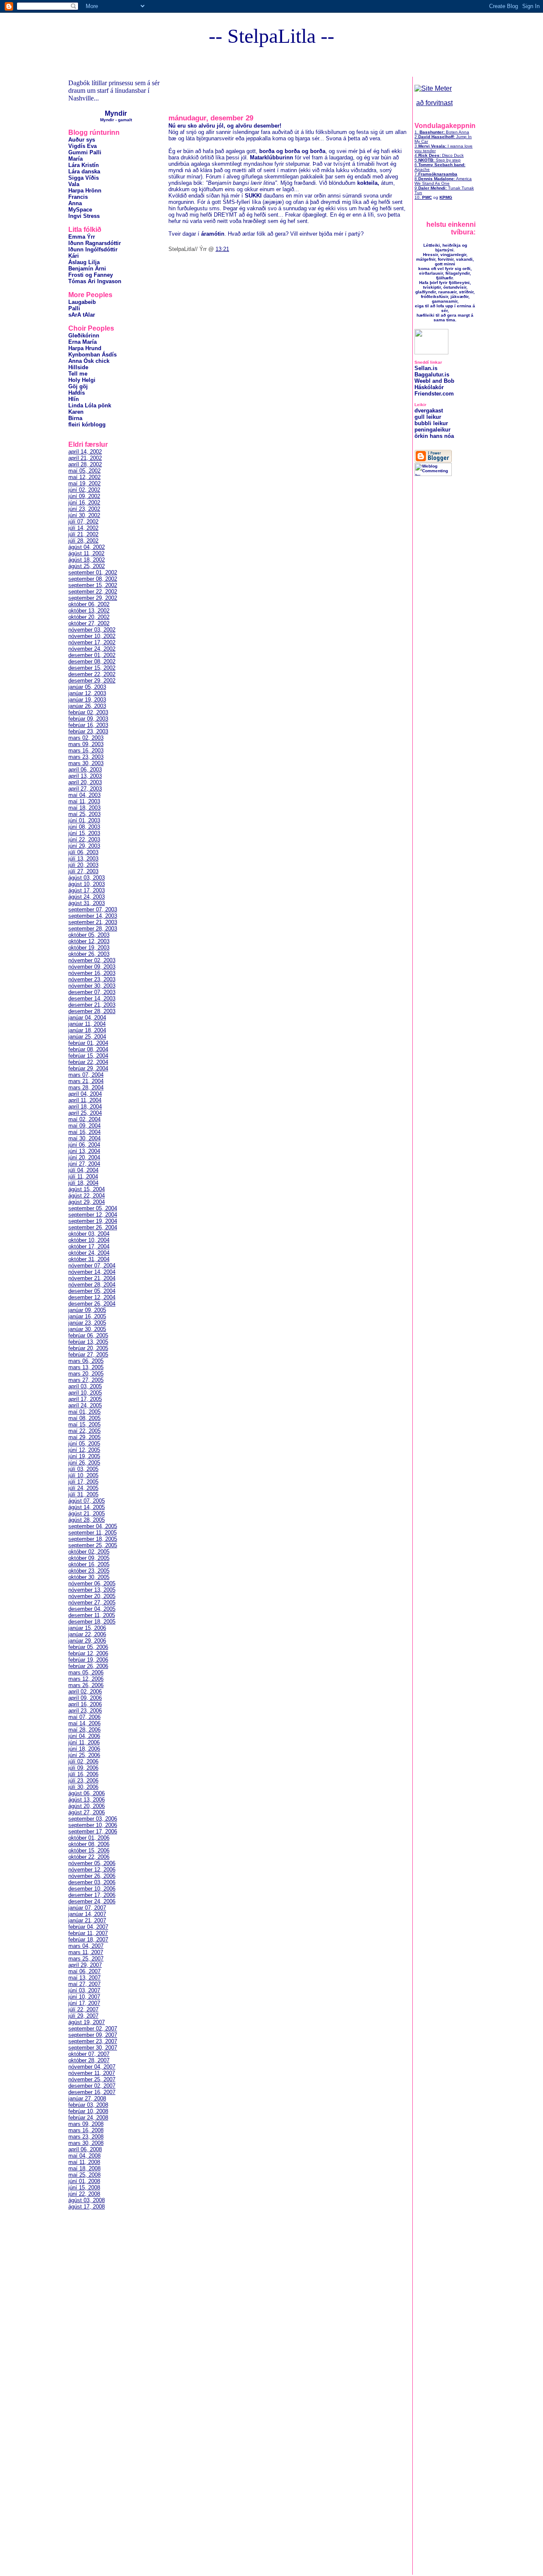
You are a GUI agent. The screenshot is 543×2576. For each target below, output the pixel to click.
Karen (76, 412)
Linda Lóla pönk (90, 405)
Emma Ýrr (82, 237)
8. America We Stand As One (443, 181)
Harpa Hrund (85, 348)
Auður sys (82, 140)
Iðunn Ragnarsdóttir (95, 243)
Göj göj (78, 386)
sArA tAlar (82, 315)
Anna (75, 203)
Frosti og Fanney (91, 275)
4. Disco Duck (439, 155)
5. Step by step (438, 160)
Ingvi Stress (84, 216)
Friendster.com (434, 394)
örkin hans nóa (434, 436)
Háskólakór (429, 387)
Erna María (83, 342)
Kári (74, 256)
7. (436, 174)
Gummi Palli (85, 152)
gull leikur (428, 417)
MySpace (80, 210)
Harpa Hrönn (85, 191)
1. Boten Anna (442, 132)
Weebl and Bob (434, 381)
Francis (78, 197)
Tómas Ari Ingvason (95, 281)
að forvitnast (434, 103)
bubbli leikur (431, 423)
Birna (75, 418)
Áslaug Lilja (84, 262)
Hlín (74, 399)
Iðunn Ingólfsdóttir (93, 249)
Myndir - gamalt (116, 120)
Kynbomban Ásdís (92, 355)
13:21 (222, 249)
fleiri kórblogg (87, 425)
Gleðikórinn (84, 336)
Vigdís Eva (83, 146)
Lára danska (84, 171)
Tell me (78, 374)
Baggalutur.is (432, 375)
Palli (74, 308)
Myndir (116, 113)
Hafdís (77, 393)
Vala (74, 184)
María (76, 159)
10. (423, 197)
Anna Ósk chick (89, 361)
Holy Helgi (82, 380)
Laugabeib (82, 302)
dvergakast (429, 411)
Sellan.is (426, 368)
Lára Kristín (84, 165)
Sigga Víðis (84, 178)
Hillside (78, 367)
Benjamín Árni (87, 269)
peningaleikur (432, 430)
